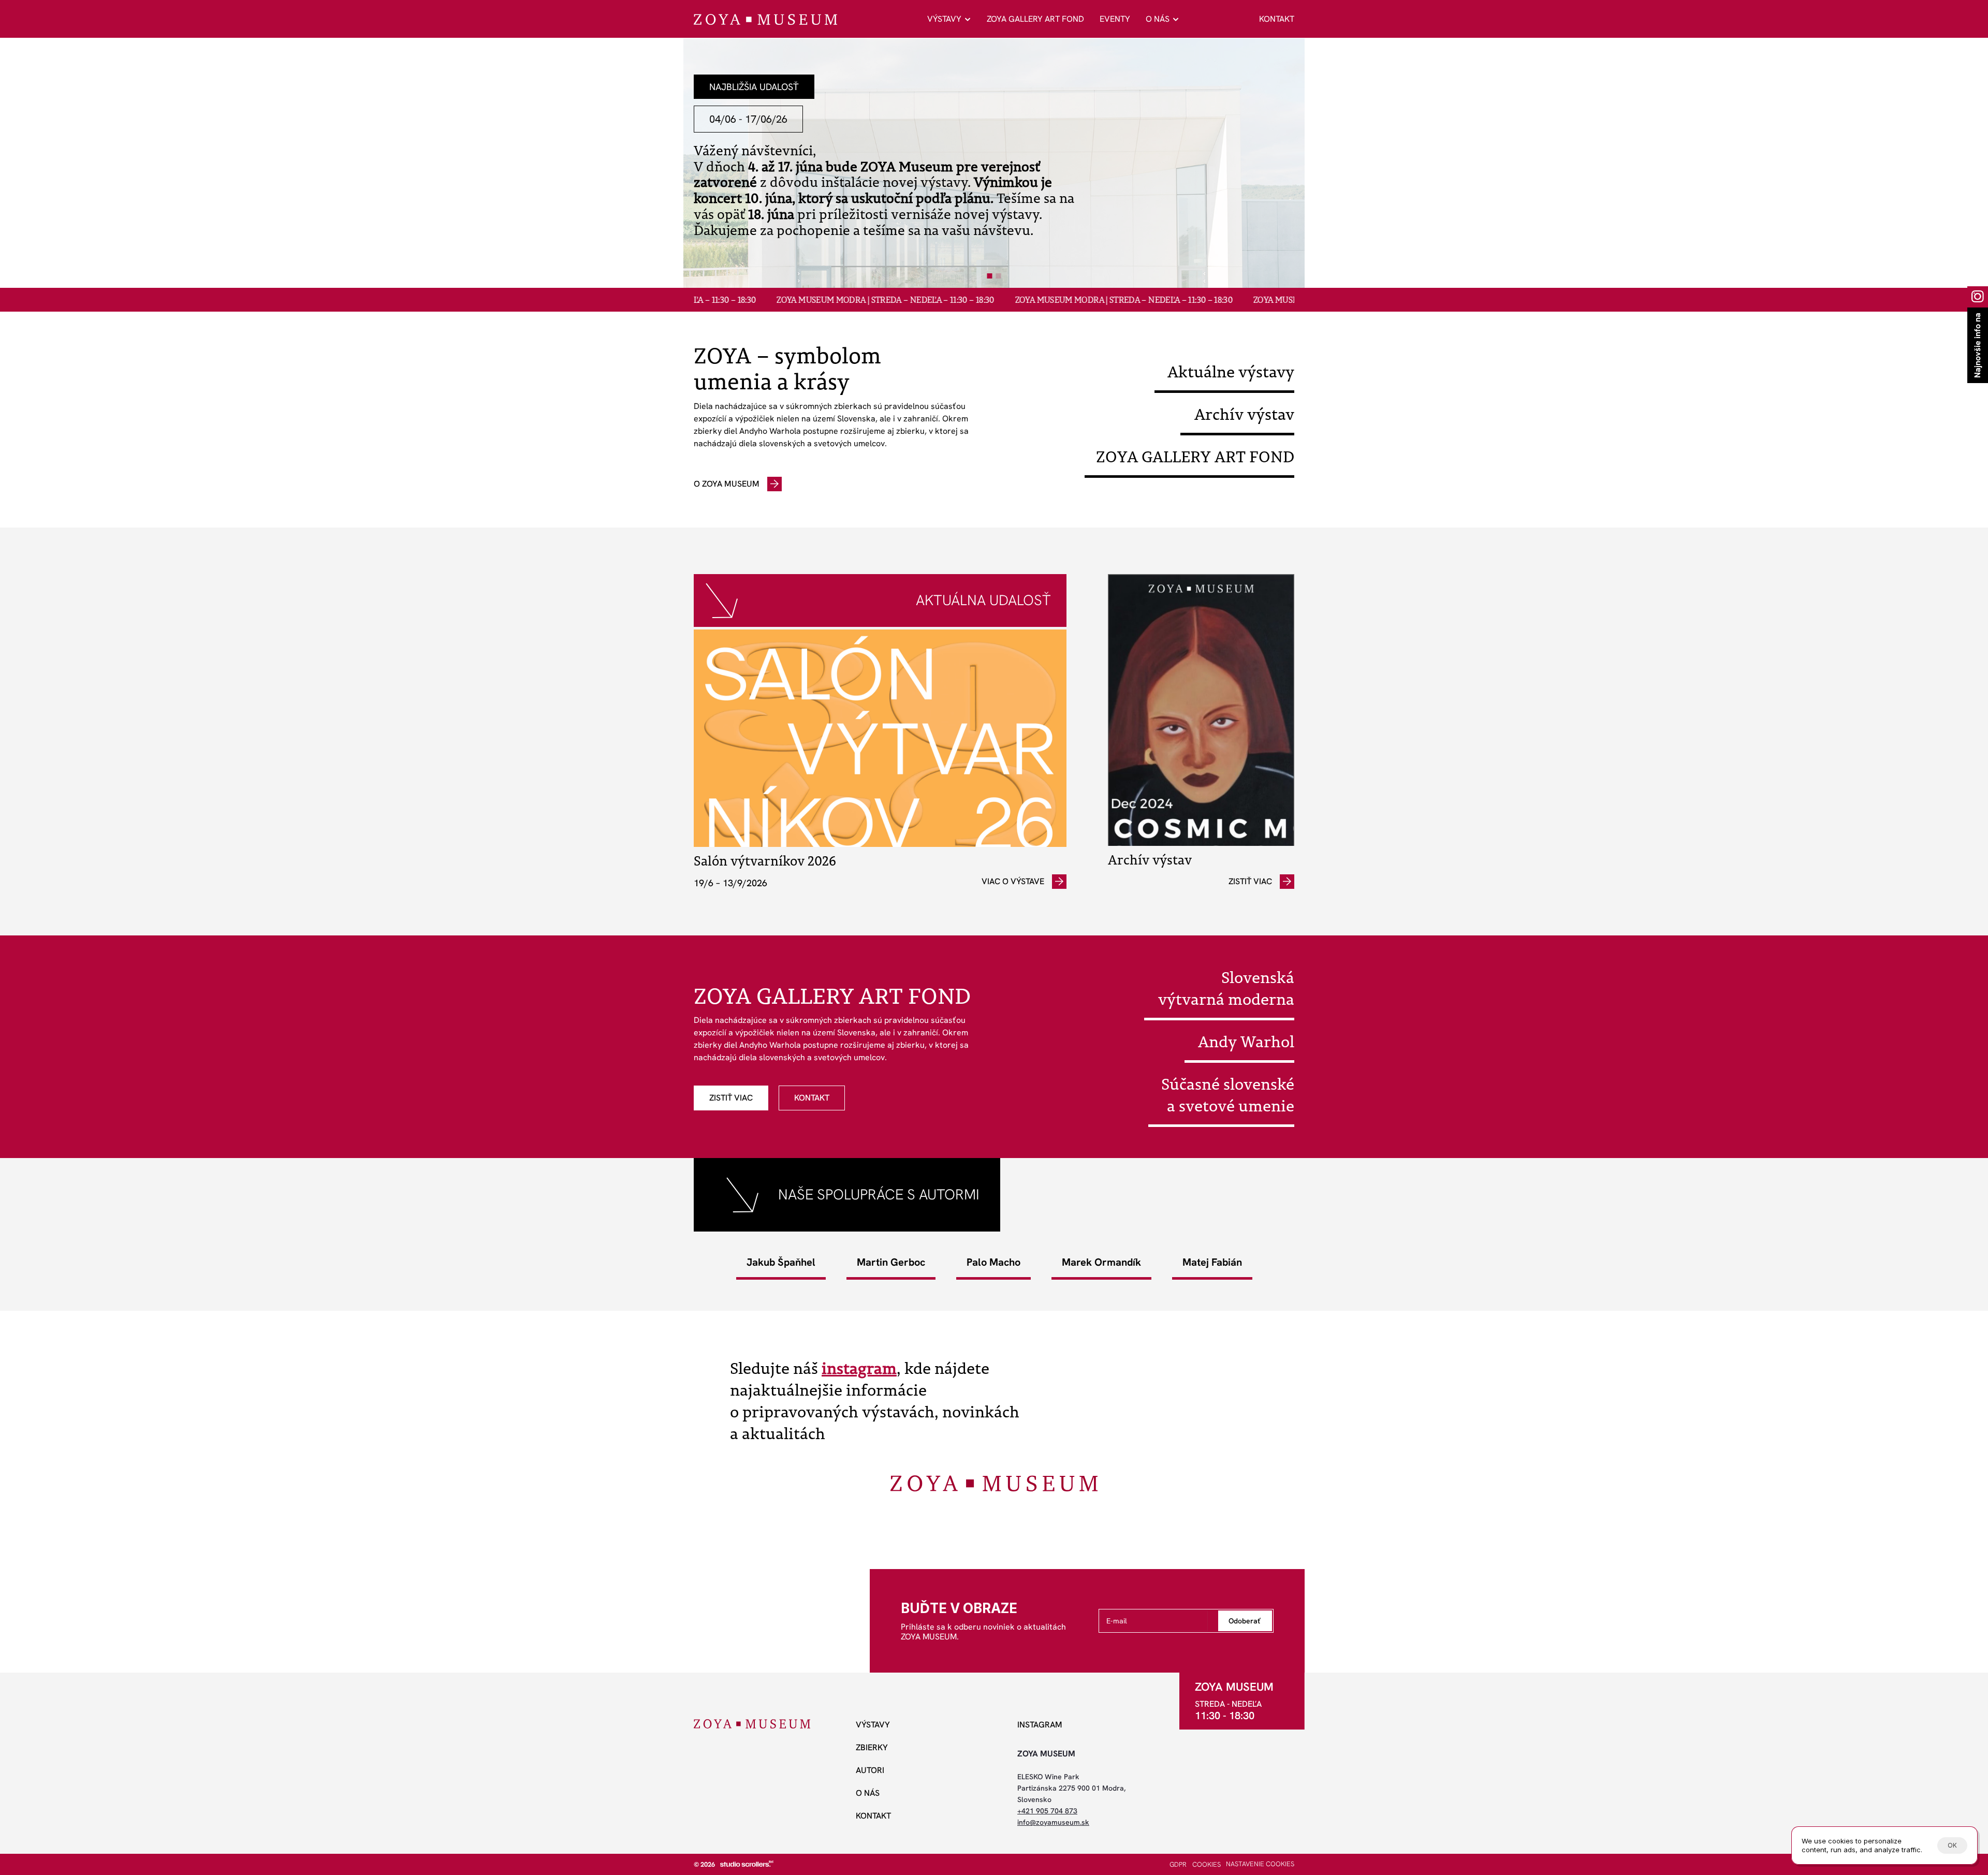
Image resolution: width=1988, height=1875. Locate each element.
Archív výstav (1244, 414)
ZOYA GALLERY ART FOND (1035, 19)
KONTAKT (1277, 19)
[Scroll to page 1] (989, 276)
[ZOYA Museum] (765, 19)
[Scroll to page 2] (1000, 276)
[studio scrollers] (747, 1864)
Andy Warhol (1246, 1042)
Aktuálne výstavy (1231, 372)
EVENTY (1115, 19)
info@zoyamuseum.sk (1053, 1822)
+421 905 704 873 (1047, 1811)
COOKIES (1207, 1864)
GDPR (1178, 1864)
